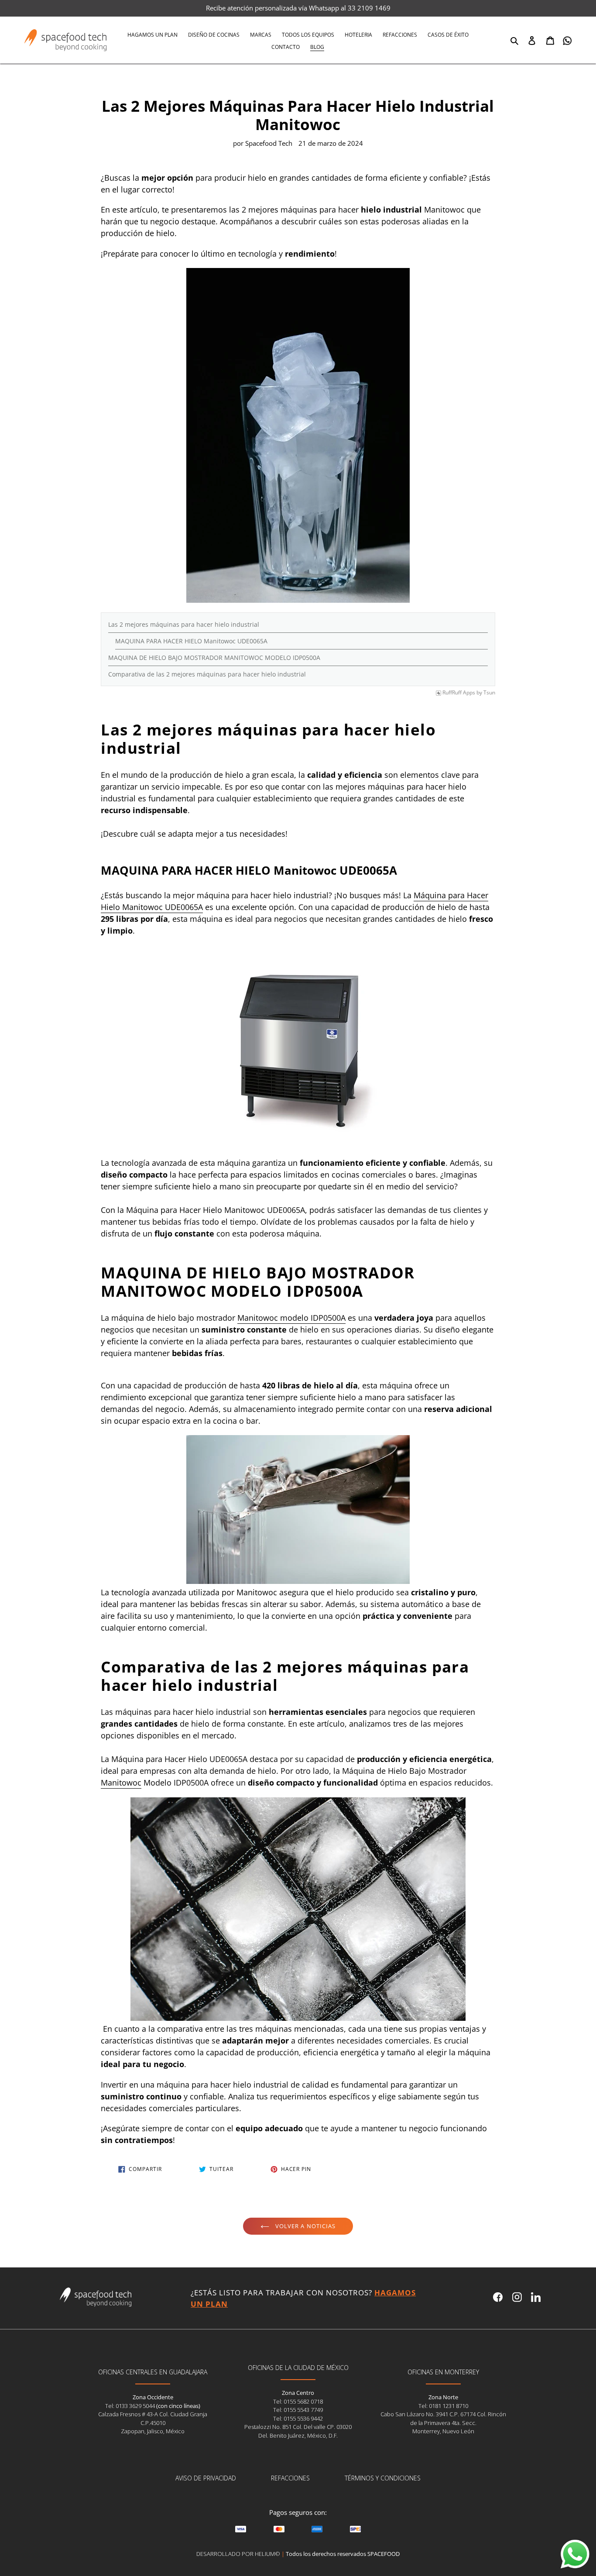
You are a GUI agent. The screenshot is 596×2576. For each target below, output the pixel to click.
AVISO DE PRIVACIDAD (206, 2478)
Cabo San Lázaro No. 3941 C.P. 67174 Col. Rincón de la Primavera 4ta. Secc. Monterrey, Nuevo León (443, 2423)
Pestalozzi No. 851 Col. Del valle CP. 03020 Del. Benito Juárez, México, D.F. (298, 2431)
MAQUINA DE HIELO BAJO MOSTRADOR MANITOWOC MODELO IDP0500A (214, 658)
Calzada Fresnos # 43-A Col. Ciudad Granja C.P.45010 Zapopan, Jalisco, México (153, 2423)
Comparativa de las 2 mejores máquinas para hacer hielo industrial (207, 674)
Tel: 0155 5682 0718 (298, 2401)
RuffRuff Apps (459, 693)
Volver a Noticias (305, 2226)
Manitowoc (121, 1783)
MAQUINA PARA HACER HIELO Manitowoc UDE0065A (191, 641)
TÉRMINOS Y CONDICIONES (383, 2478)
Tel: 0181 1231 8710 (443, 2406)
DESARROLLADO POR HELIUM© (238, 2554)
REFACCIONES (290, 2478)
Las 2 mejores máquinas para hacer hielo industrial (184, 624)
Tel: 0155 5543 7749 (298, 2410)
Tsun (489, 693)
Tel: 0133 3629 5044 (131, 2406)
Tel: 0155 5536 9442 (298, 2418)
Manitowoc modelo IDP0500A (291, 1318)
